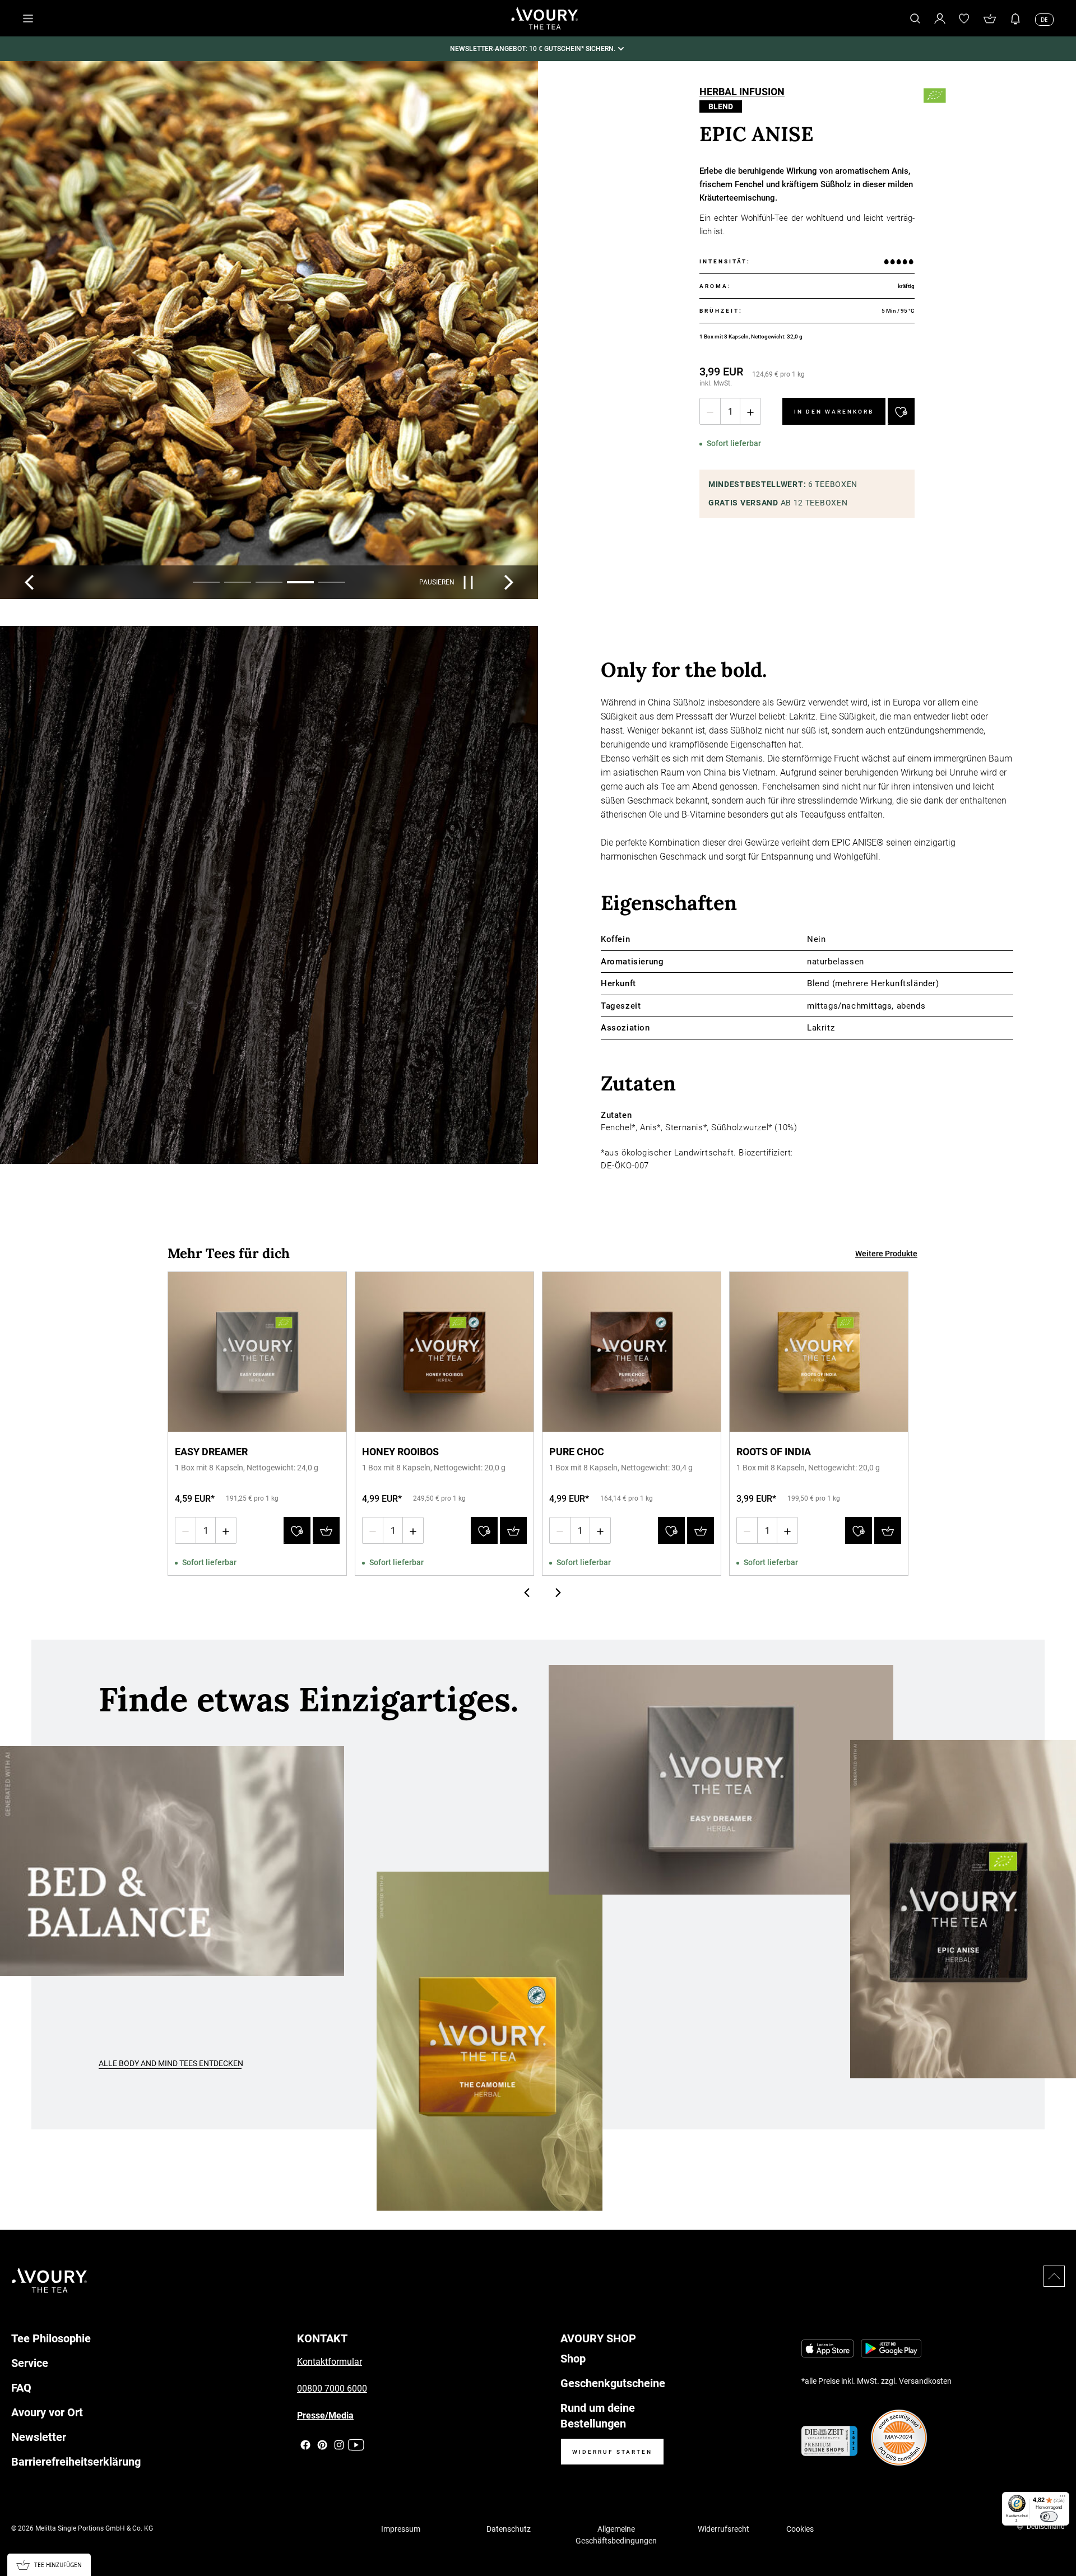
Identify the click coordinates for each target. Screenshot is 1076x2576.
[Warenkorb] (990, 18)
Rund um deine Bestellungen (598, 2416)
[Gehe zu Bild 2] (238, 582)
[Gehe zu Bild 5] (332, 582)
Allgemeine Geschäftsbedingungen (616, 2535)
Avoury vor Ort (47, 2412)
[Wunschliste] (964, 18)
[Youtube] (356, 2445)
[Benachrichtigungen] (1015, 18)
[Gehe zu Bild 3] (269, 582)
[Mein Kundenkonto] (940, 18)
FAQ (21, 2388)
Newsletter (39, 2437)
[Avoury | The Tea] (50, 2280)
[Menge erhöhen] (750, 411)
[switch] (1049, 2517)
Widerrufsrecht (723, 2529)
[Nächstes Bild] (509, 582)
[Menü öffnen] (28, 18)
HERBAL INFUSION (742, 93)
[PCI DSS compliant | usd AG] (899, 2438)
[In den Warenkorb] (326, 1530)
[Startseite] (545, 18)
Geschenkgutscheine (613, 2383)
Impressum (401, 2529)
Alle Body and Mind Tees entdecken (171, 2063)
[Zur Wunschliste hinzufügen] (901, 411)
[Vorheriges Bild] (29, 582)
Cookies (800, 2529)
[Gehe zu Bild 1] (206, 582)
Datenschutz (509, 2529)
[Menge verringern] (710, 411)
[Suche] (915, 18)
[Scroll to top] (1054, 2276)
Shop (573, 2359)
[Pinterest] (322, 2445)
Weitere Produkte (886, 1254)
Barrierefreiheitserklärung (76, 2462)
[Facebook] (305, 2445)
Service (30, 2363)
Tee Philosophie (51, 2338)
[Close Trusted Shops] (1060, 2535)
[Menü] (1063, 2499)
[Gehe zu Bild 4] (300, 582)
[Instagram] (339, 2445)
